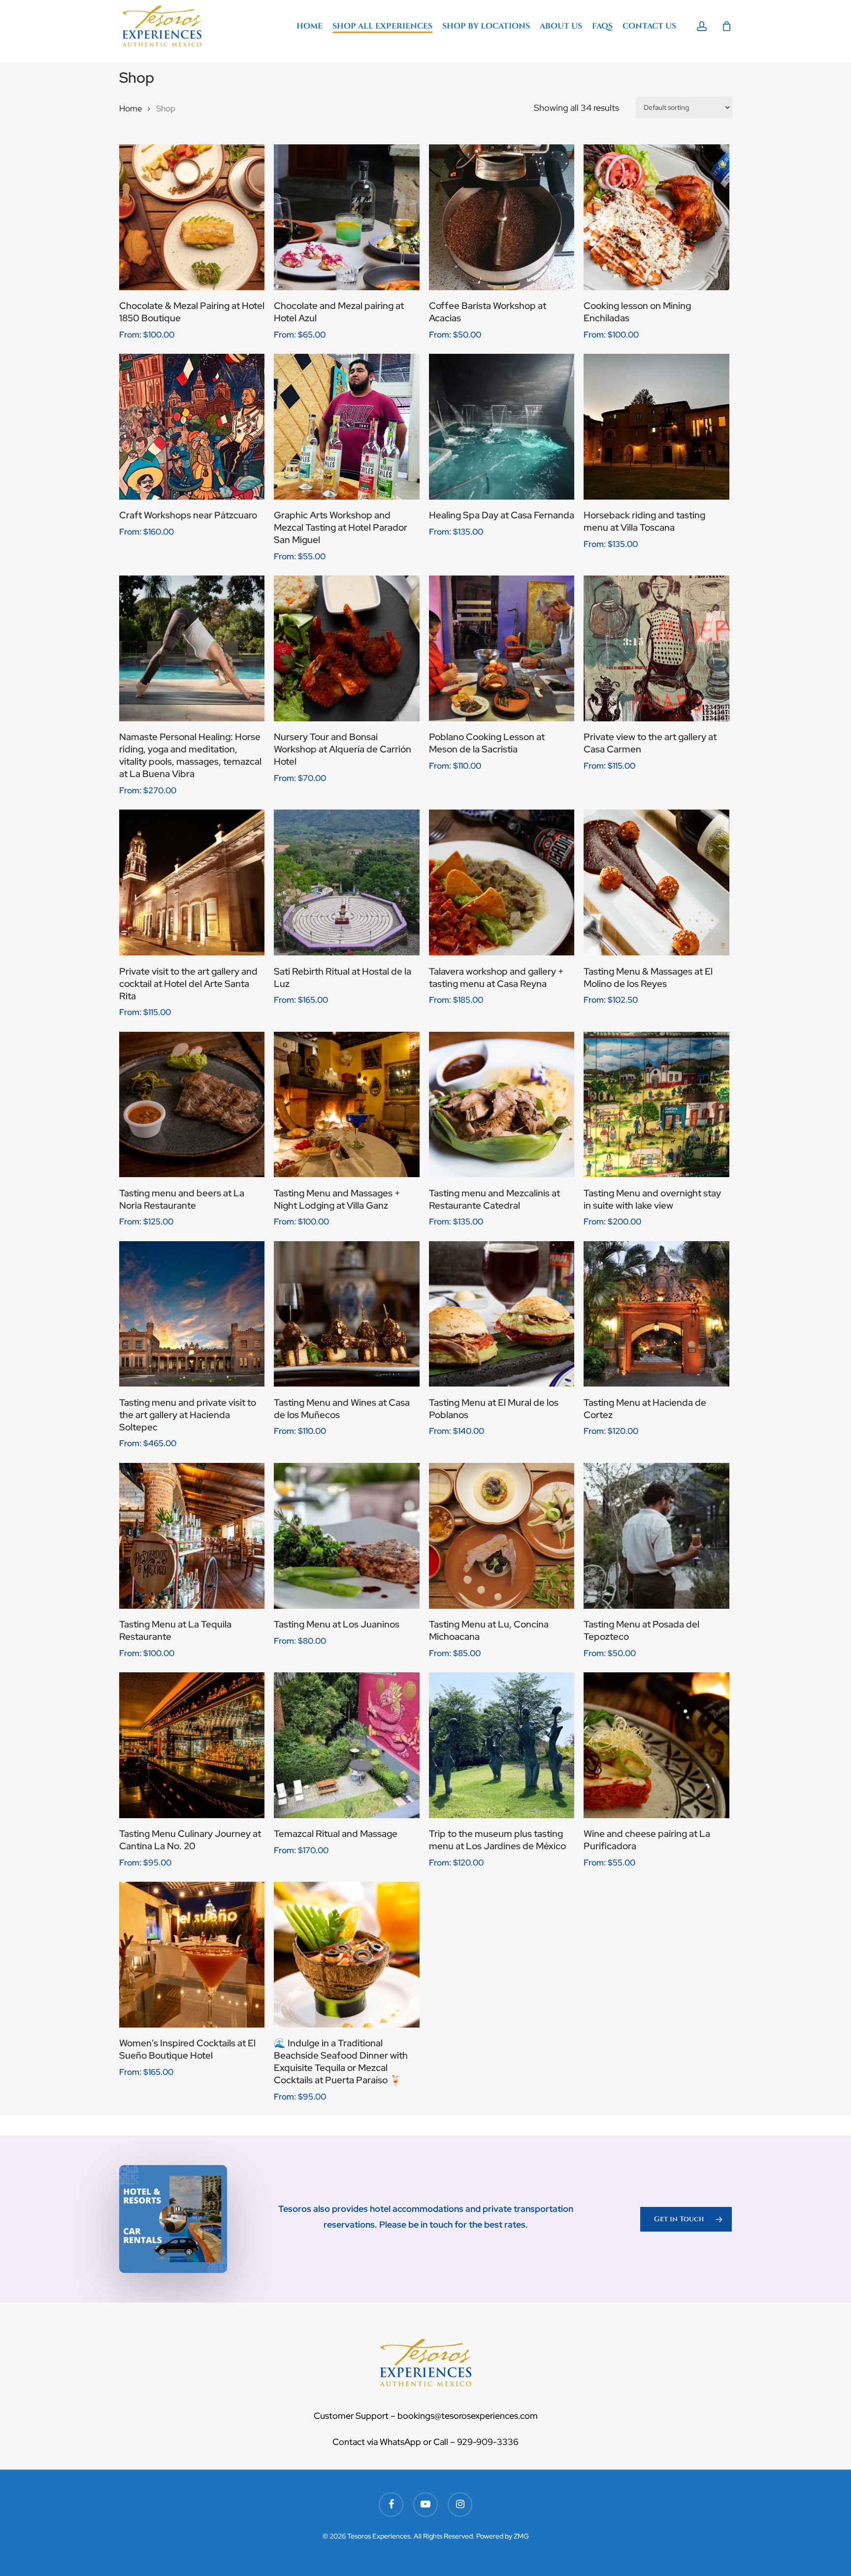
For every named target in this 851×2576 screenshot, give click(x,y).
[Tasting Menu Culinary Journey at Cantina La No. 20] (192, 1745)
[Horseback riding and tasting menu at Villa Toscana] (656, 427)
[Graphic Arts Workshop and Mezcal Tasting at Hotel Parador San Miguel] (347, 427)
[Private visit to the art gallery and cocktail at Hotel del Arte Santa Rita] (192, 882)
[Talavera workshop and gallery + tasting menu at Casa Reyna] (502, 882)
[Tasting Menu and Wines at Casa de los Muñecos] (347, 1314)
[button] (686, 2219)
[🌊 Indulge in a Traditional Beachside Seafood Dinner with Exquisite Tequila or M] (347, 1955)
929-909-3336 (488, 2442)
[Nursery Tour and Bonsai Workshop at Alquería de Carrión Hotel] (347, 648)
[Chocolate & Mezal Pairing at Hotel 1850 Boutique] (192, 217)
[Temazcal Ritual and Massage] (347, 1745)
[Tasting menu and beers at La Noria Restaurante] (192, 1105)
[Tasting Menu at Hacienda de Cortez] (656, 1314)
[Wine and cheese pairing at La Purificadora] (656, 1745)
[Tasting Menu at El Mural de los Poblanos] (502, 1314)
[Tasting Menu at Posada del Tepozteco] (656, 1536)
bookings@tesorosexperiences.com (467, 2416)
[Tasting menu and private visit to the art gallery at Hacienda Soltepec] (192, 1314)
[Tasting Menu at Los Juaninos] (347, 1536)
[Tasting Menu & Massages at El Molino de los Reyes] (656, 882)
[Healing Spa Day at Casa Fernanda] (502, 427)
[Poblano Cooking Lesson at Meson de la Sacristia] (502, 648)
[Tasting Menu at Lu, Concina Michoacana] (502, 1536)
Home (131, 108)
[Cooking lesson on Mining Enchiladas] (656, 217)
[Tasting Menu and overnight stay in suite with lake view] (656, 1105)
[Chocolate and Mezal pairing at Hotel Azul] (347, 217)
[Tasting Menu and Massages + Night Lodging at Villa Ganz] (347, 1105)
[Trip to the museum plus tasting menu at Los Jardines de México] (502, 1745)
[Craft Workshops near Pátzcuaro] (192, 427)
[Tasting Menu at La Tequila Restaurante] (192, 1536)
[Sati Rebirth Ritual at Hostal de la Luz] (347, 882)
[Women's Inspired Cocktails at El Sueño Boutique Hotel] (192, 1955)
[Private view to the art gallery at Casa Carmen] (656, 648)
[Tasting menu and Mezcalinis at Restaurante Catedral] (502, 1105)
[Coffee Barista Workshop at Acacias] (502, 217)
